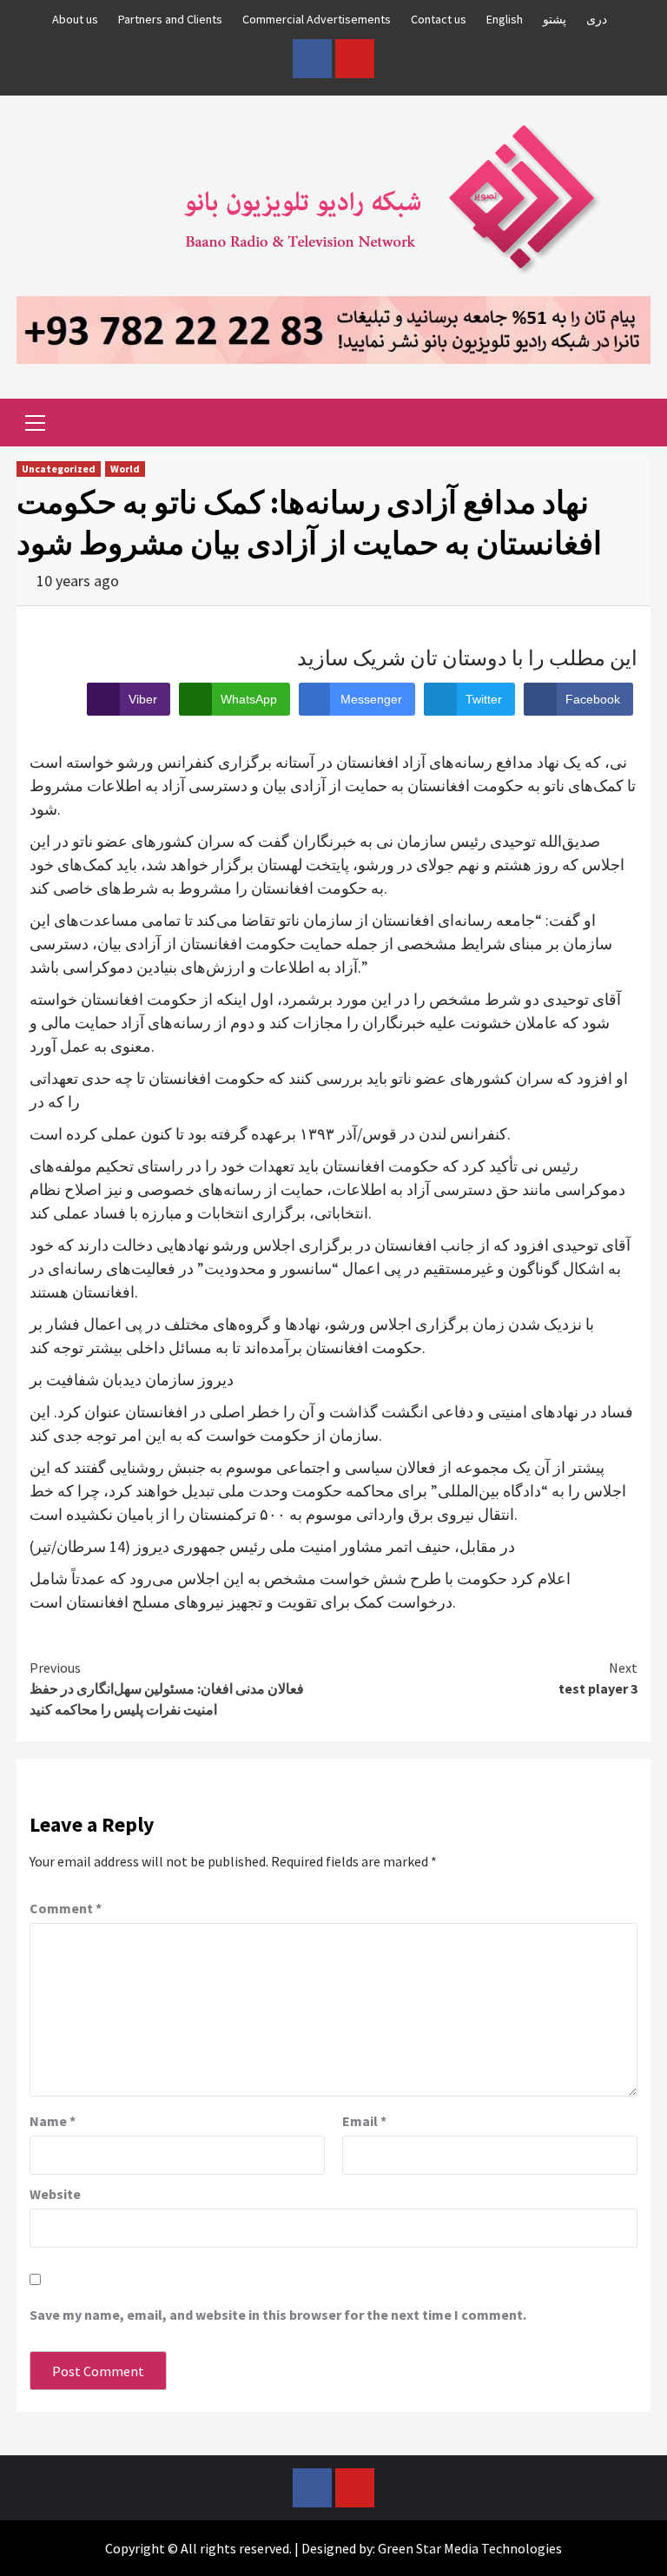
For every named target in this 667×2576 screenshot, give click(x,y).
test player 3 (598, 1678)
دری (597, 19)
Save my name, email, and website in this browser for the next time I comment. (278, 2315)
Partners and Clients (170, 19)
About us (75, 19)
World (125, 469)
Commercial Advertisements (317, 19)
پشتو (555, 19)
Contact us (439, 19)
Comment (66, 1908)
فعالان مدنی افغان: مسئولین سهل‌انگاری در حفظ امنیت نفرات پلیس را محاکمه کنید (167, 1688)
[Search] (631, 425)
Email (364, 2121)
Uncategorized (59, 469)
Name (53, 2121)
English (505, 19)
